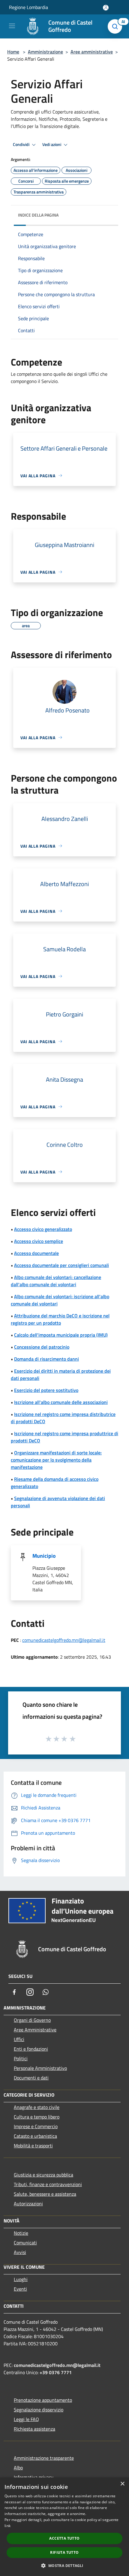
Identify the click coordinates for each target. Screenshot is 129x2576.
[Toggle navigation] (12, 26)
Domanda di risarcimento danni (46, 1359)
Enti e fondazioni (31, 2049)
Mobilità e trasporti (33, 2146)
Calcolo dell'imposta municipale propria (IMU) (61, 1335)
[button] (64, 2565)
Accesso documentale (36, 1253)
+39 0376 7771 (56, 2372)
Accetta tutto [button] (64, 2538)
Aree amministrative (92, 52)
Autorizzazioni (28, 2204)
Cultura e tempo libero (37, 2117)
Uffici (19, 2039)
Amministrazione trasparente (44, 2458)
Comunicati (25, 2243)
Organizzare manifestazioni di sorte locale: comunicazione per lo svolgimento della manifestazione (56, 1460)
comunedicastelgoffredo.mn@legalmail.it (64, 1640)
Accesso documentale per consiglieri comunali (61, 1265)
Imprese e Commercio (36, 2126)
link (7, 2526)
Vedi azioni (52, 144)
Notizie (21, 2233)
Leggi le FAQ (26, 2419)
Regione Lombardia (28, 7)
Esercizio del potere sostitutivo (46, 1390)
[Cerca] (116, 26)
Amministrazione (45, 52)
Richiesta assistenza (34, 2429)
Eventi (20, 2289)
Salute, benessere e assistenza (45, 2194)
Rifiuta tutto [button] (64, 2552)
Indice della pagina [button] (38, 215)
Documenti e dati (31, 2078)
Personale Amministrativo (40, 2068)
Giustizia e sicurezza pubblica (43, 2175)
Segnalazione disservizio (39, 2410)
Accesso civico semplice (39, 1241)
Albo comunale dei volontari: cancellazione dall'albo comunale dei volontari (56, 1281)
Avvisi (20, 2252)
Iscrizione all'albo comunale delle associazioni (61, 1402)
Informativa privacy (34, 2477)
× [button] (122, 2484)
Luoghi (21, 2279)
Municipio (44, 1556)
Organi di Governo (32, 2020)
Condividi (22, 144)
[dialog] (64, 2527)
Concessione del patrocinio (42, 1347)
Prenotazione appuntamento (43, 2400)
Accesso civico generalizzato (43, 1229)
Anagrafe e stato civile (37, 2107)
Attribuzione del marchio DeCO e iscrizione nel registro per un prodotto (60, 1319)
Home (13, 52)
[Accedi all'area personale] (106, 8)
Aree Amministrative (35, 2030)
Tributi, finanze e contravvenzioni (48, 2184)
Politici (21, 2058)
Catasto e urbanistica (35, 2136)
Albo (18, 2468)
